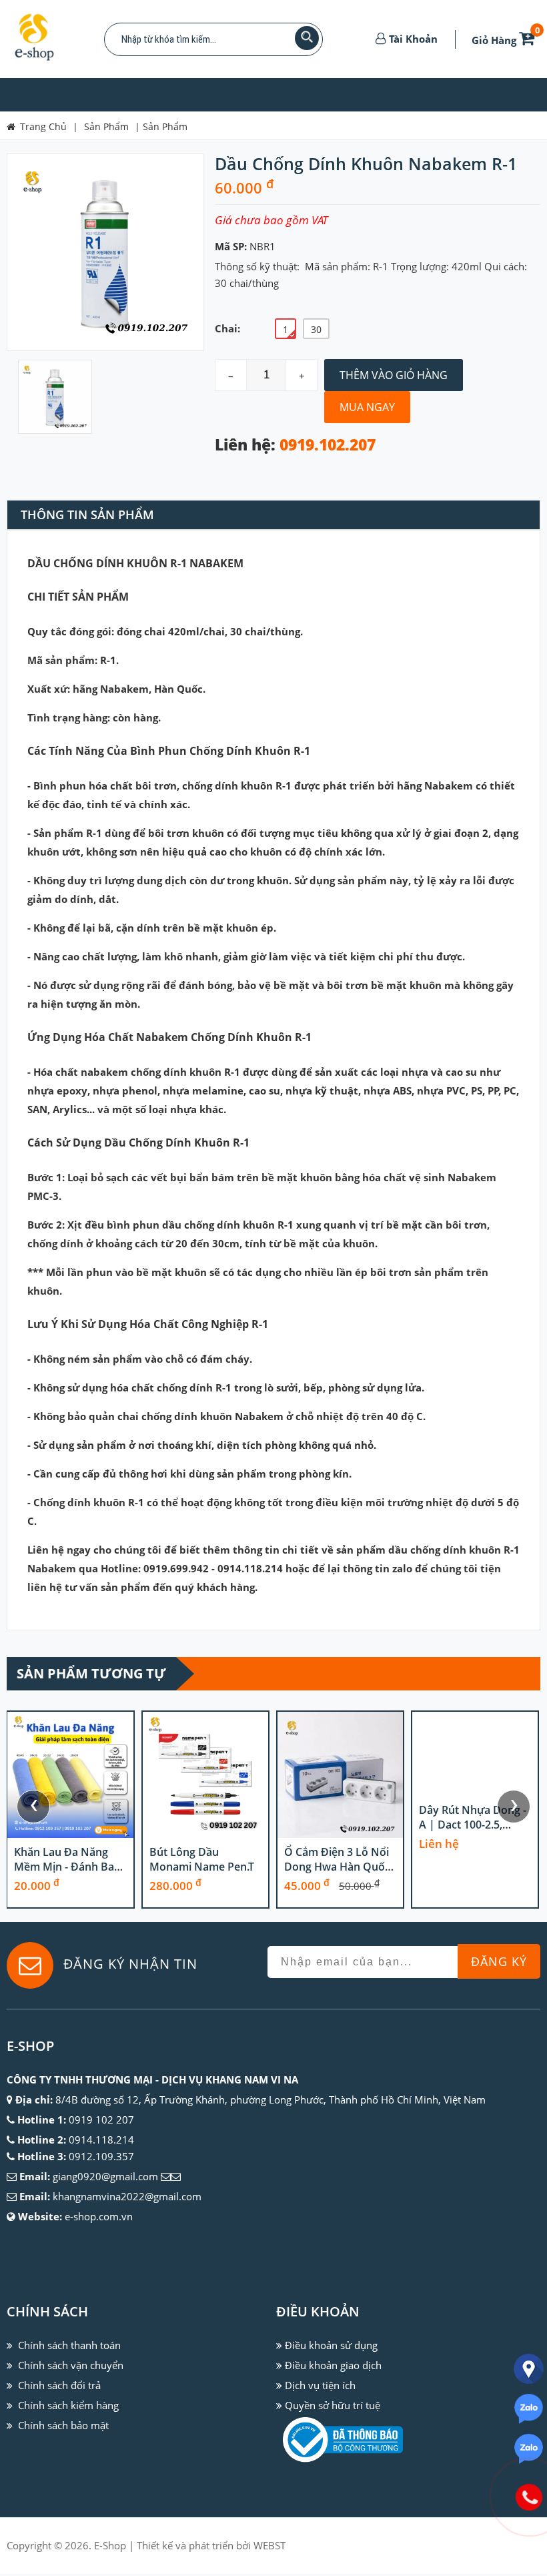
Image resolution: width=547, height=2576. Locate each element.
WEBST (269, 2545)
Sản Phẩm (165, 126)
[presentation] (33, 1807)
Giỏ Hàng (506, 40)
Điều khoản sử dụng (331, 2345)
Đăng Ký (499, 1961)
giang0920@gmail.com (105, 2176)
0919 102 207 (101, 2120)
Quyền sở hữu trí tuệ (333, 2405)
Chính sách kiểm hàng (68, 2405)
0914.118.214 (101, 2140)
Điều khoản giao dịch (333, 2365)
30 (316, 329)
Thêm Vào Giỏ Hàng (394, 375)
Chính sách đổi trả (59, 2385)
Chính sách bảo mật (63, 2425)
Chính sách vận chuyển (71, 2365)
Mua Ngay (367, 407)
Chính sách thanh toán (69, 2345)
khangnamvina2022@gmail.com (127, 2196)
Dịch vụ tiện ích (320, 2385)
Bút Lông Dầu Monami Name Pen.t (202, 1859)
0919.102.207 (328, 445)
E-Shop (110, 2545)
